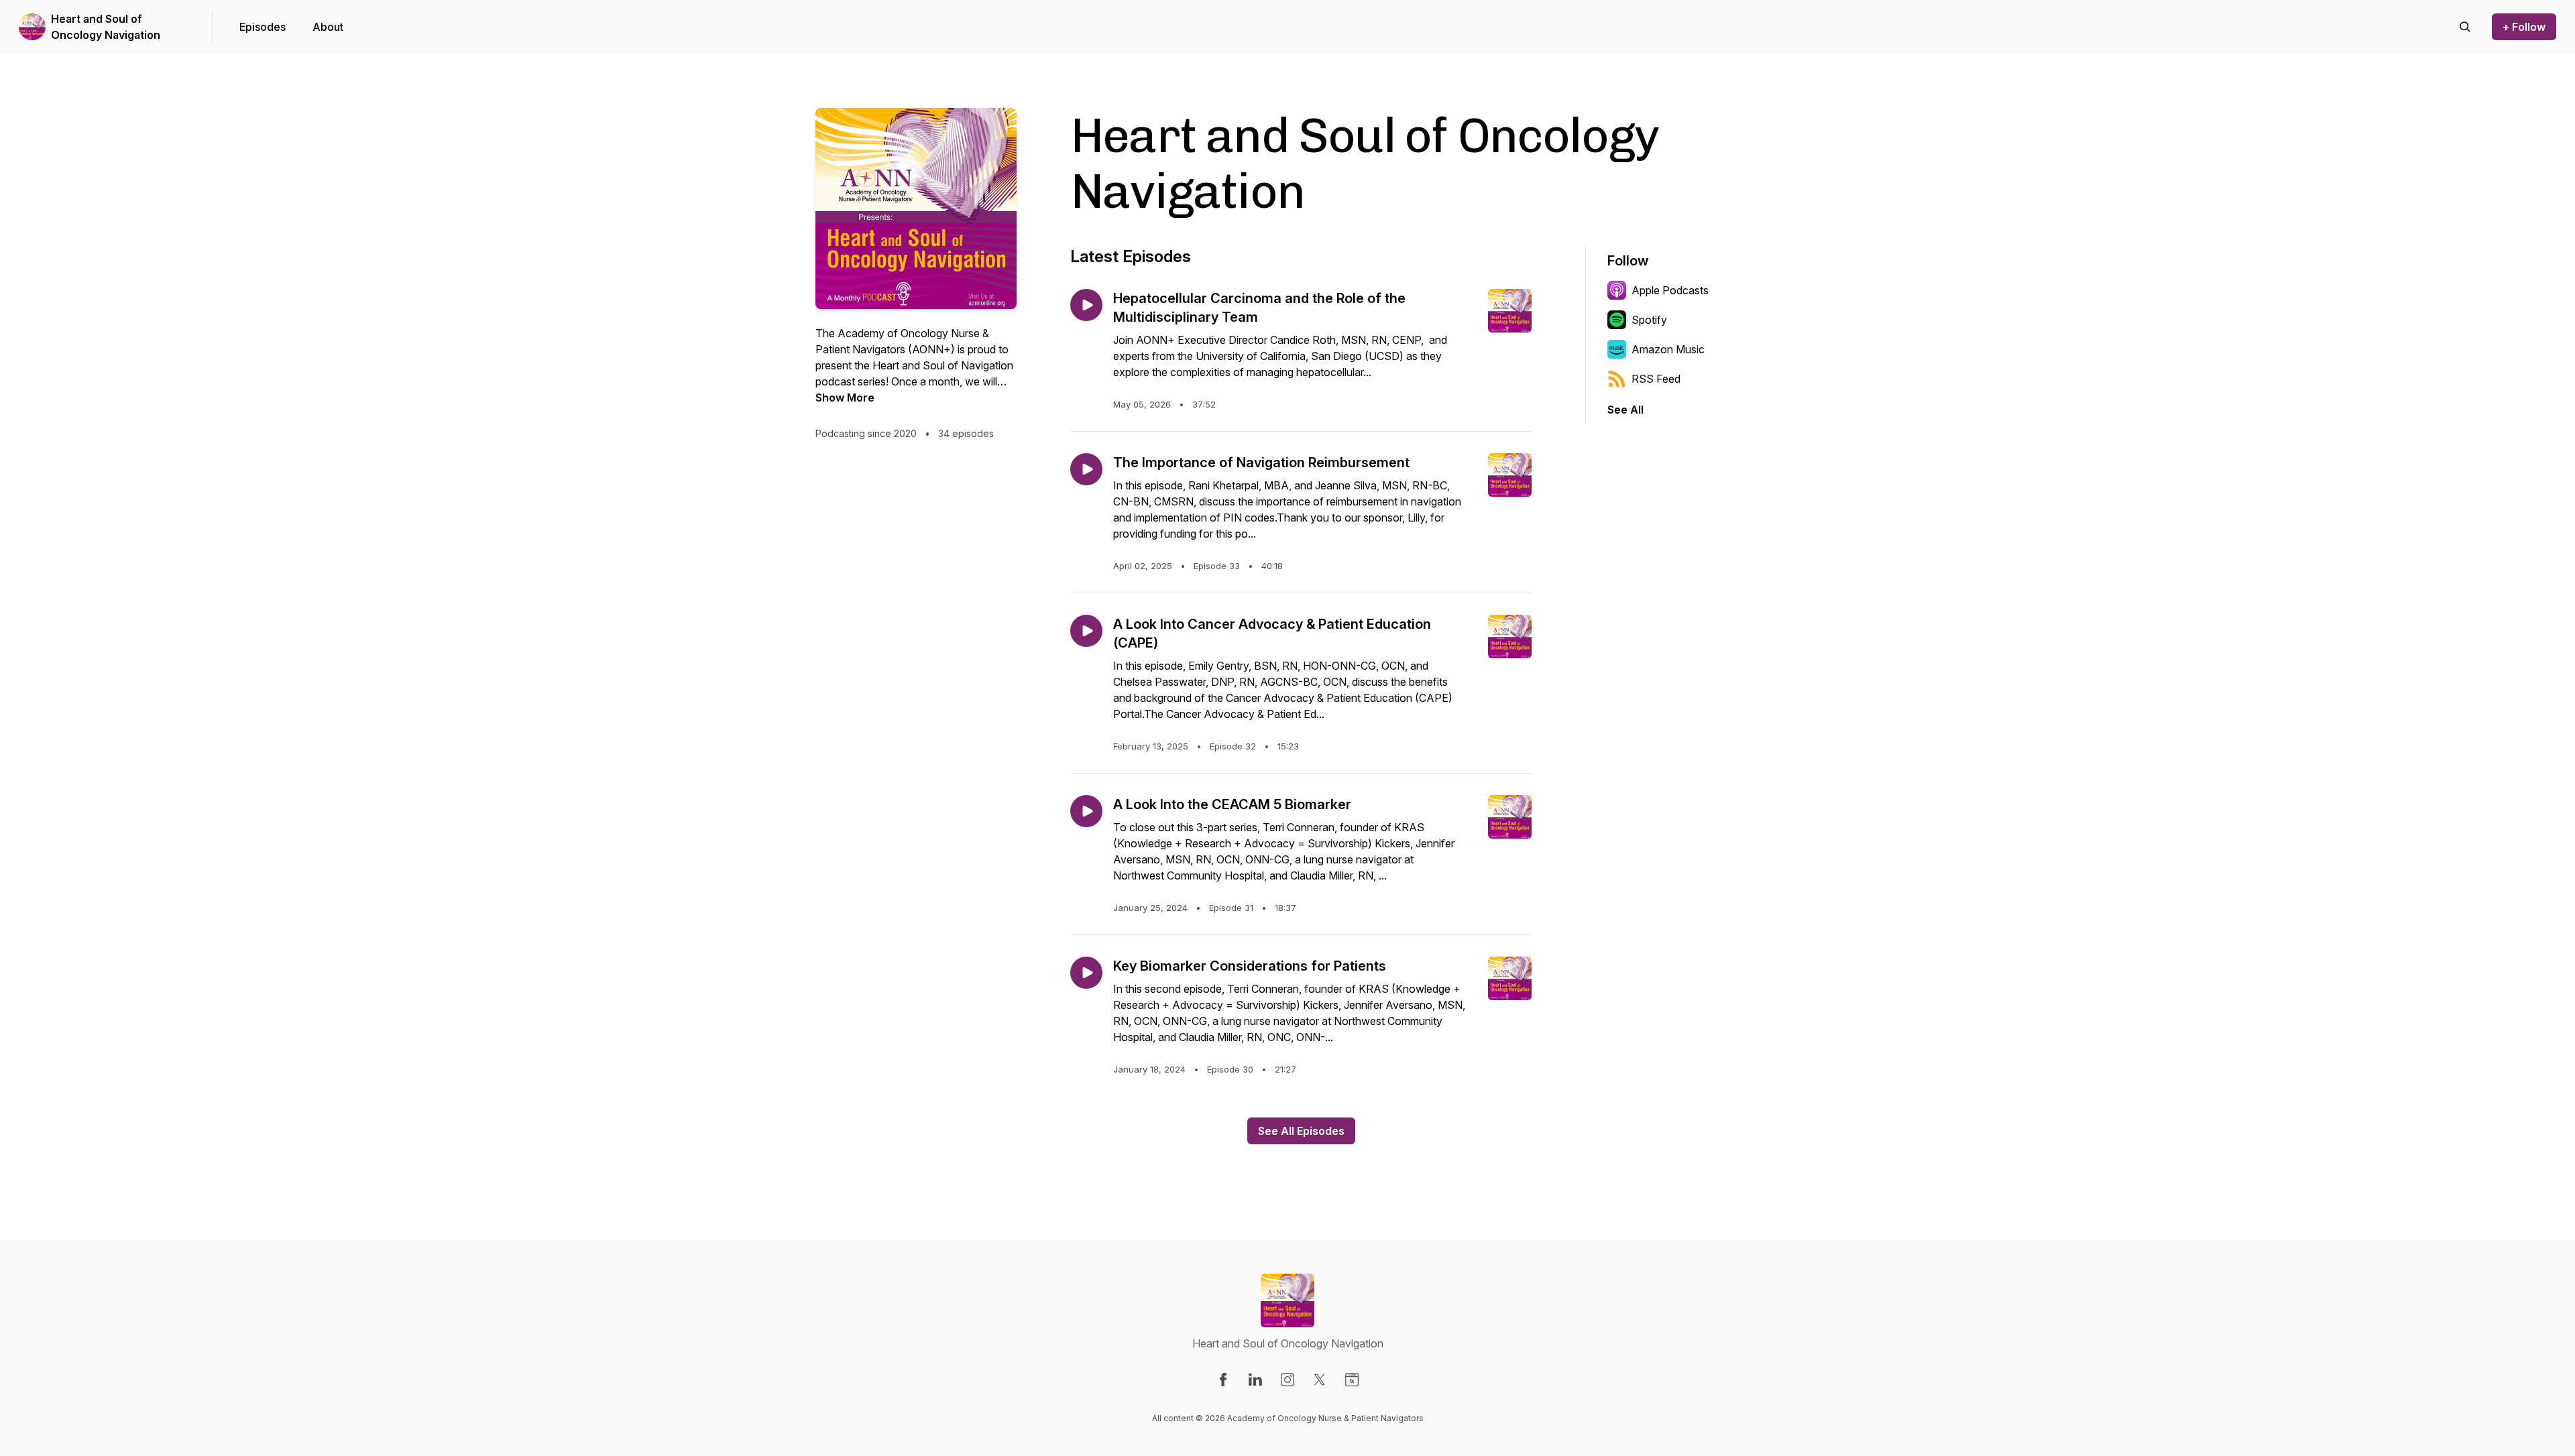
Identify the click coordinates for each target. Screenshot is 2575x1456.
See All (1625, 410)
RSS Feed (1656, 379)
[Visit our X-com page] (1320, 1380)
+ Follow (2524, 27)
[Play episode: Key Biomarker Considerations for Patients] (1086, 973)
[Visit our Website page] (1352, 1380)
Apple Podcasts (1670, 290)
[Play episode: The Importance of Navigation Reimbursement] (1086, 469)
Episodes (263, 27)
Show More (845, 398)
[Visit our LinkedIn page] (1255, 1380)
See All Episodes (1301, 1131)
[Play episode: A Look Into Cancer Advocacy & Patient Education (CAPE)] (1086, 631)
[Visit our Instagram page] (1287, 1380)
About (328, 27)
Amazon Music (1668, 349)
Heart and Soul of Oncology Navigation (106, 27)
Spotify (1649, 320)
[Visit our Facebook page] (1223, 1380)
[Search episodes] (2465, 27)
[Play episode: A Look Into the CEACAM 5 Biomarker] (1086, 811)
